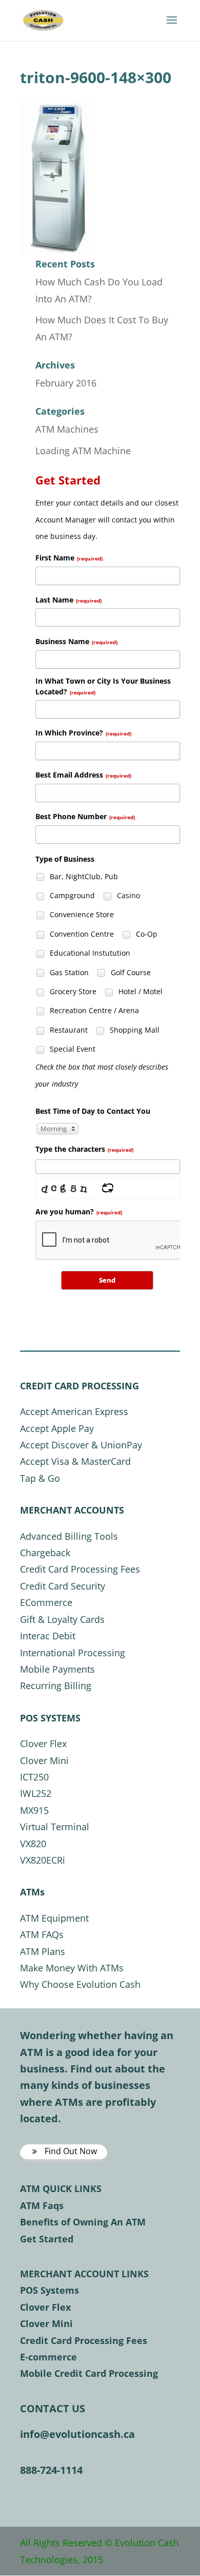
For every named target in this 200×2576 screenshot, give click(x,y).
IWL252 (36, 1793)
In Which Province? (83, 733)
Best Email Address (83, 775)
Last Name (68, 600)
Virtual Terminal (55, 1827)
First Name (69, 558)
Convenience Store (81, 914)
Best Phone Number (85, 816)
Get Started (47, 2239)
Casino (127, 895)
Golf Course (130, 972)
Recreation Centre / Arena (93, 1010)
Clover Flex (43, 1744)
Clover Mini (44, 1760)
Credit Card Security (63, 1586)
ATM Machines (67, 429)
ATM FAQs (42, 1934)
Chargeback (45, 1553)
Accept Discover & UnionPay (81, 1445)
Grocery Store (72, 991)
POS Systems (49, 2290)
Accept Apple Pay (57, 1428)
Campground (71, 895)
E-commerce (48, 2357)
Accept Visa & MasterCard (75, 1461)
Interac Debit (48, 1636)
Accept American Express (74, 1411)
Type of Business (65, 859)
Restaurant (68, 1030)
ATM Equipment (54, 1918)
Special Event (72, 1049)
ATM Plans (43, 1951)
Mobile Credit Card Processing (89, 2373)
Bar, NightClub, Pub (83, 876)
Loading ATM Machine (83, 451)
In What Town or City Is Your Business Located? (103, 686)
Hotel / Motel (139, 991)
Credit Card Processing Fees (80, 1569)
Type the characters (84, 1149)
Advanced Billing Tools (69, 1536)
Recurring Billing (56, 1686)
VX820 (33, 1844)
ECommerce (46, 1602)
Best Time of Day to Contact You (93, 1111)
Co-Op (146, 934)
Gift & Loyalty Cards (62, 1619)
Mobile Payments (57, 1669)
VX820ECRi (43, 1860)
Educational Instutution (89, 953)
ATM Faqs (42, 2205)
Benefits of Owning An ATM (83, 2222)
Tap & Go (40, 1478)
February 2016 (66, 383)
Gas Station (68, 972)
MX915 (34, 1810)
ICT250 (34, 1777)
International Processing (73, 1653)
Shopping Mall (134, 1030)
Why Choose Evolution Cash (80, 1984)
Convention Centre (81, 934)
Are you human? (79, 1212)
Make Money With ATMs (72, 1968)
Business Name (76, 641)
